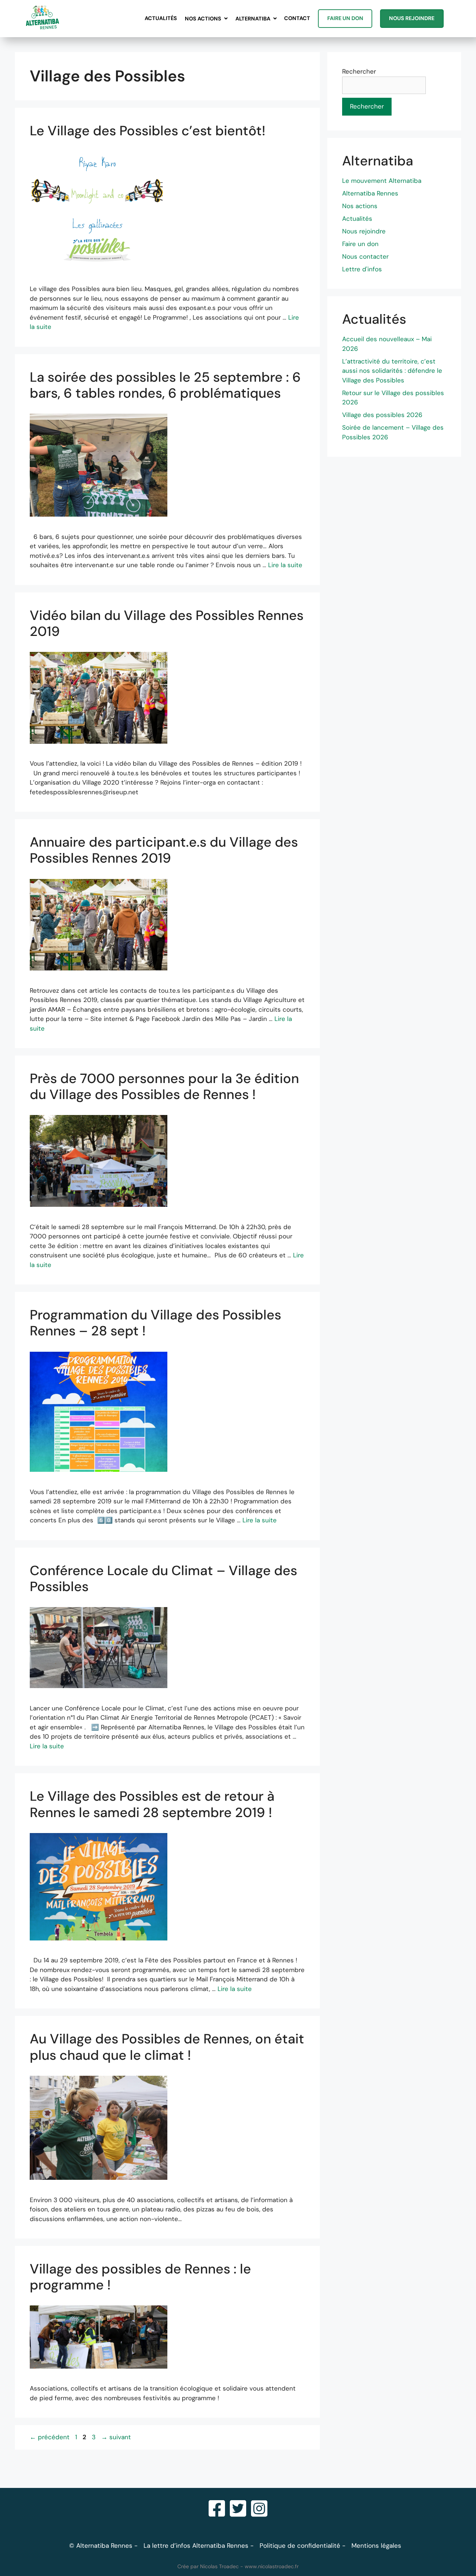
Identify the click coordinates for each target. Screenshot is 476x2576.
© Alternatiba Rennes (101, 2546)
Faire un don (345, 18)
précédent (50, 2437)
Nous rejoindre (412, 18)
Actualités (161, 18)
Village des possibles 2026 (382, 415)
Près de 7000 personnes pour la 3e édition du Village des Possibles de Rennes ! (164, 1086)
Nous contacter (365, 256)
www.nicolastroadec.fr (272, 2566)
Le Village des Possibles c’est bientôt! (148, 131)
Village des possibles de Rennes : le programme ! (140, 2277)
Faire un (355, 244)
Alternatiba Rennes (370, 193)
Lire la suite (285, 565)
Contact (297, 18)
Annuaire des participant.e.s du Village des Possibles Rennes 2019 (164, 850)
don (373, 244)
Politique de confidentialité (300, 2546)
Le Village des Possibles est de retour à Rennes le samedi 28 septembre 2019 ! (152, 1804)
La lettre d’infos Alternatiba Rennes (196, 2546)
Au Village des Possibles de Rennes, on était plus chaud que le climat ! (167, 2047)
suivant (116, 2437)
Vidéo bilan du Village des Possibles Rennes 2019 (167, 623)
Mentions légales (376, 2546)
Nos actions (203, 19)
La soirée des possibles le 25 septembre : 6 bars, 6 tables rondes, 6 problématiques (165, 385)
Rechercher (359, 71)
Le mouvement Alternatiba (382, 181)
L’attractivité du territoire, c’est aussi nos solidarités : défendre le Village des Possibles (392, 371)
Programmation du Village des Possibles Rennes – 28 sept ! (155, 1323)
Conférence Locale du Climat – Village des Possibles (163, 1578)
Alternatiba (253, 19)
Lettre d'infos (362, 269)
